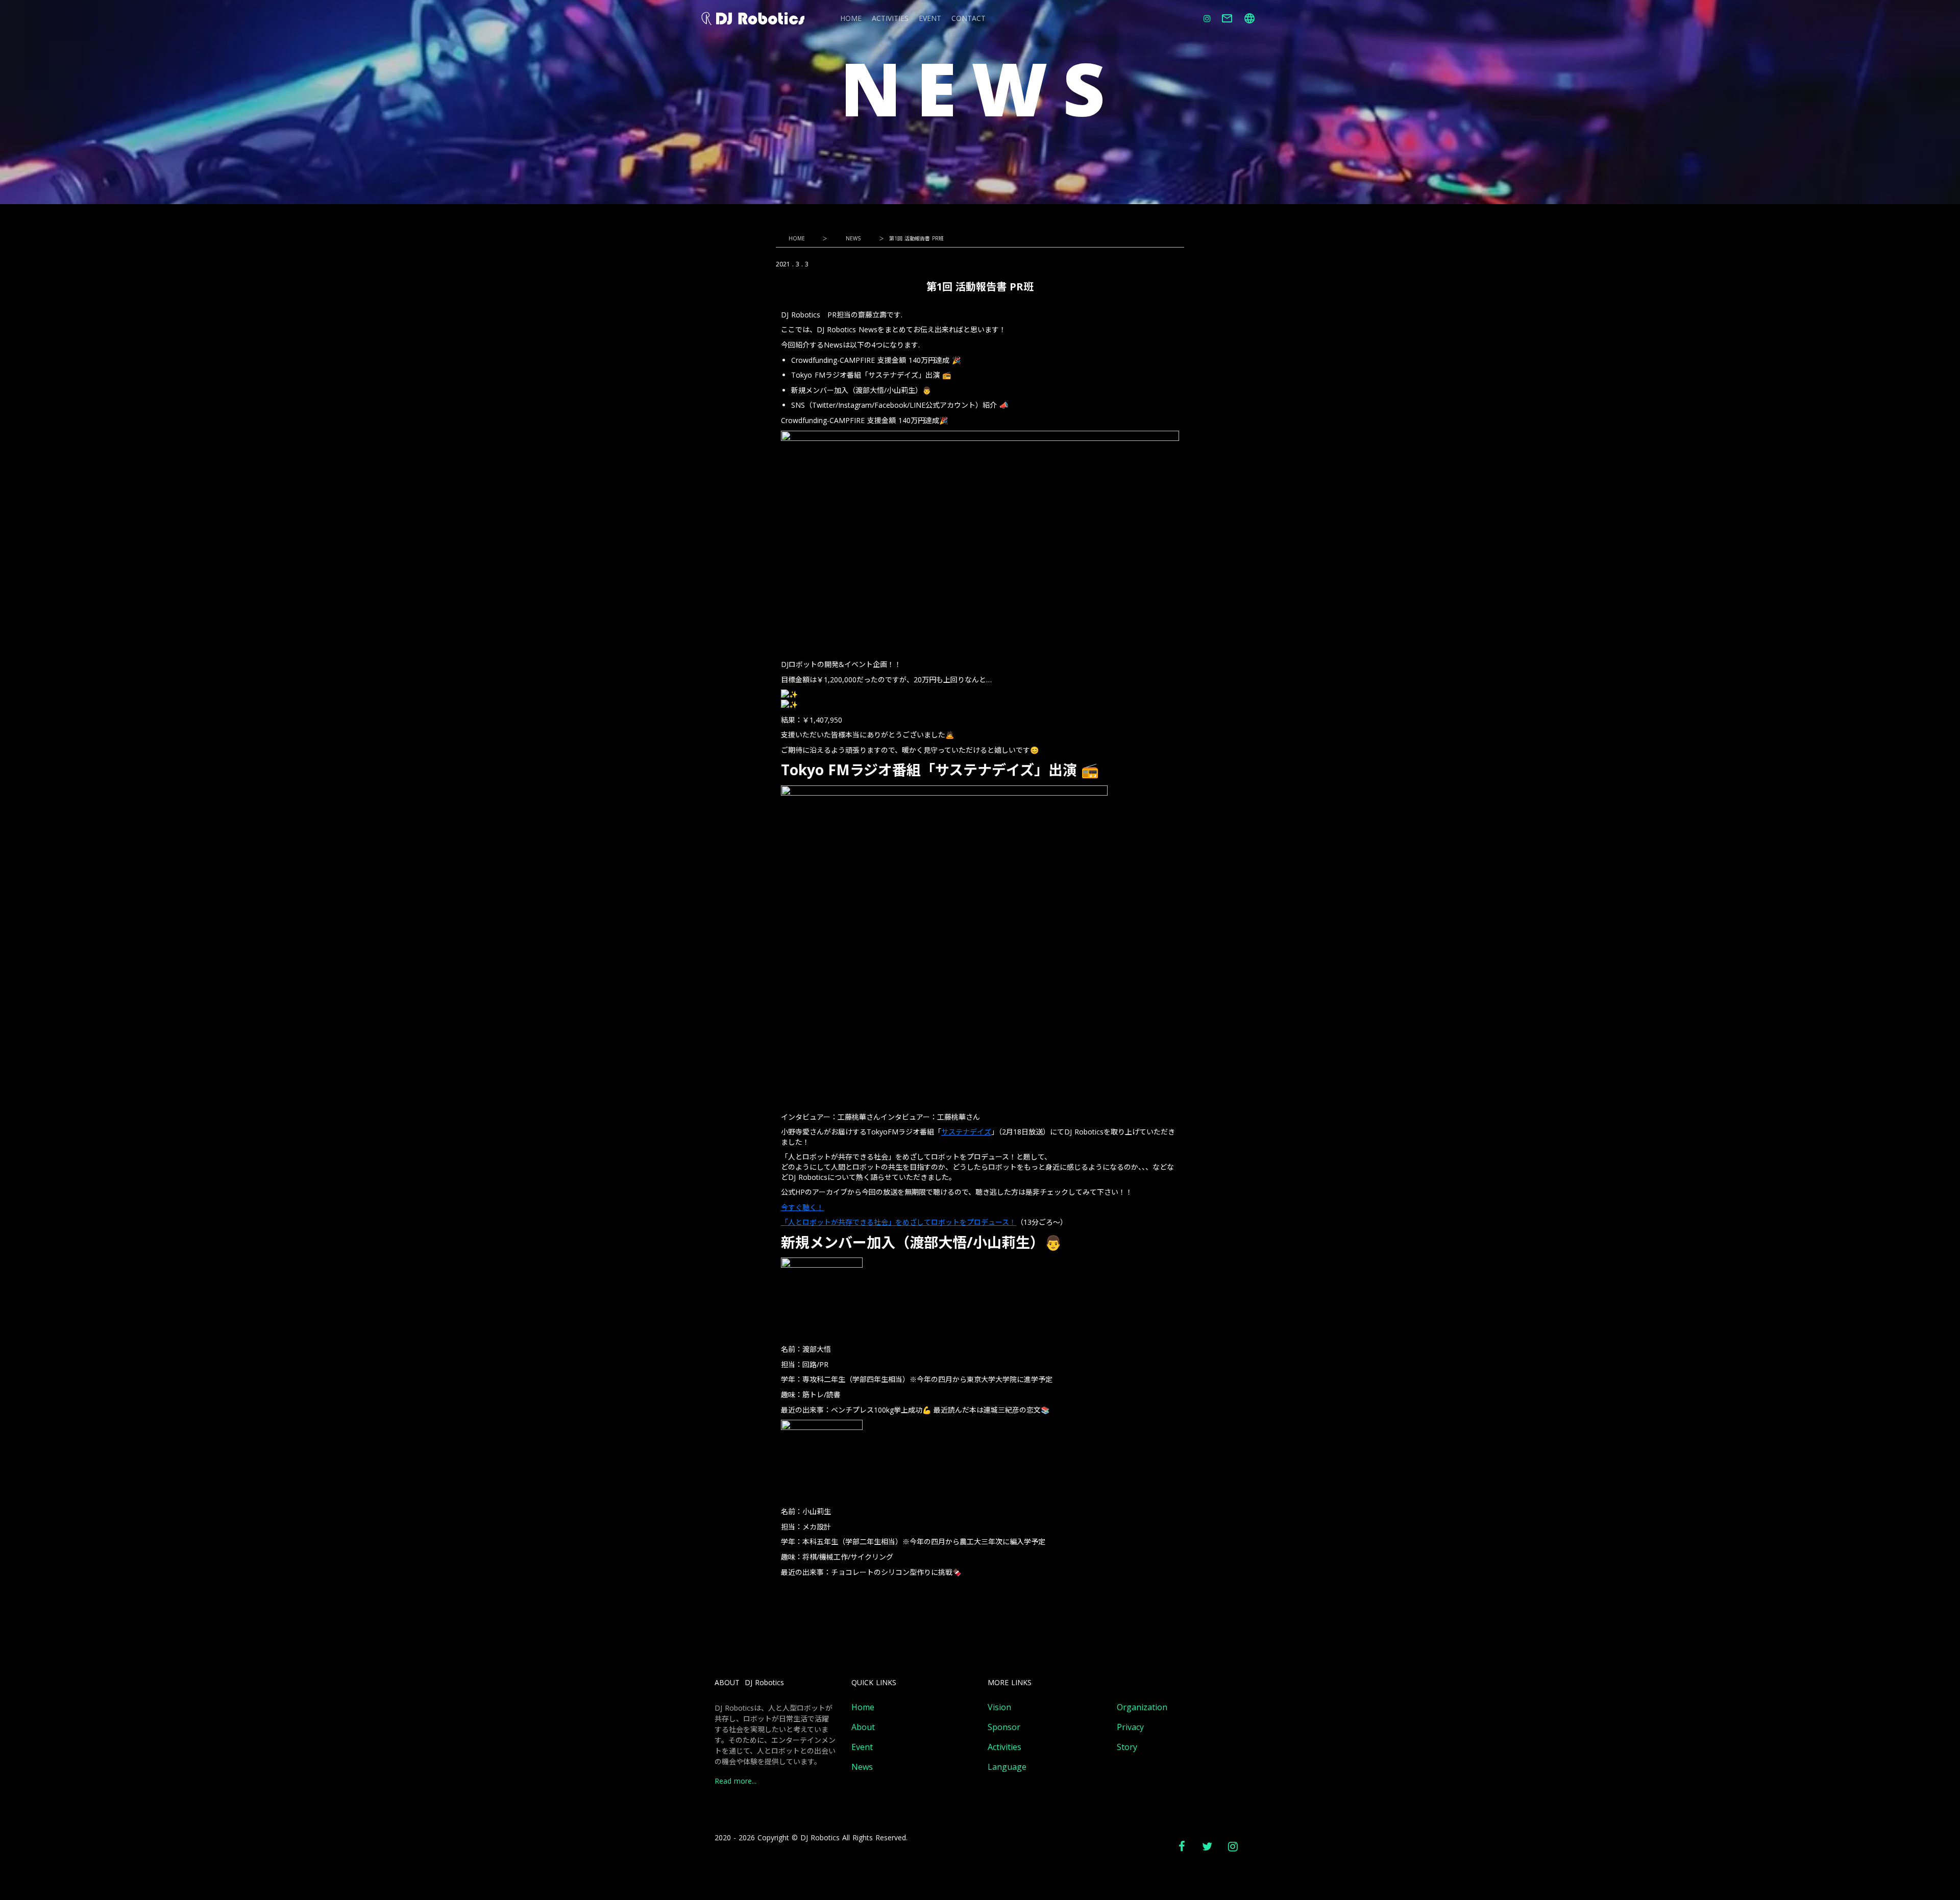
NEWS (853, 238)
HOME (851, 19)
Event (862, 1747)
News (862, 1767)
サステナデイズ (966, 1132)
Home (863, 1707)
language (1249, 18)
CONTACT (969, 19)
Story (1127, 1747)
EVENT (930, 19)
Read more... (736, 1781)
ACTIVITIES (890, 19)
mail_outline (1227, 18)
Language (1007, 1767)
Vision (999, 1707)
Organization (1142, 1707)
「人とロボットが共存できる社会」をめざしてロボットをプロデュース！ (899, 1222)
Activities (1004, 1747)
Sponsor (1004, 1727)
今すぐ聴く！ (802, 1207)
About (863, 1727)
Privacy (1130, 1727)
